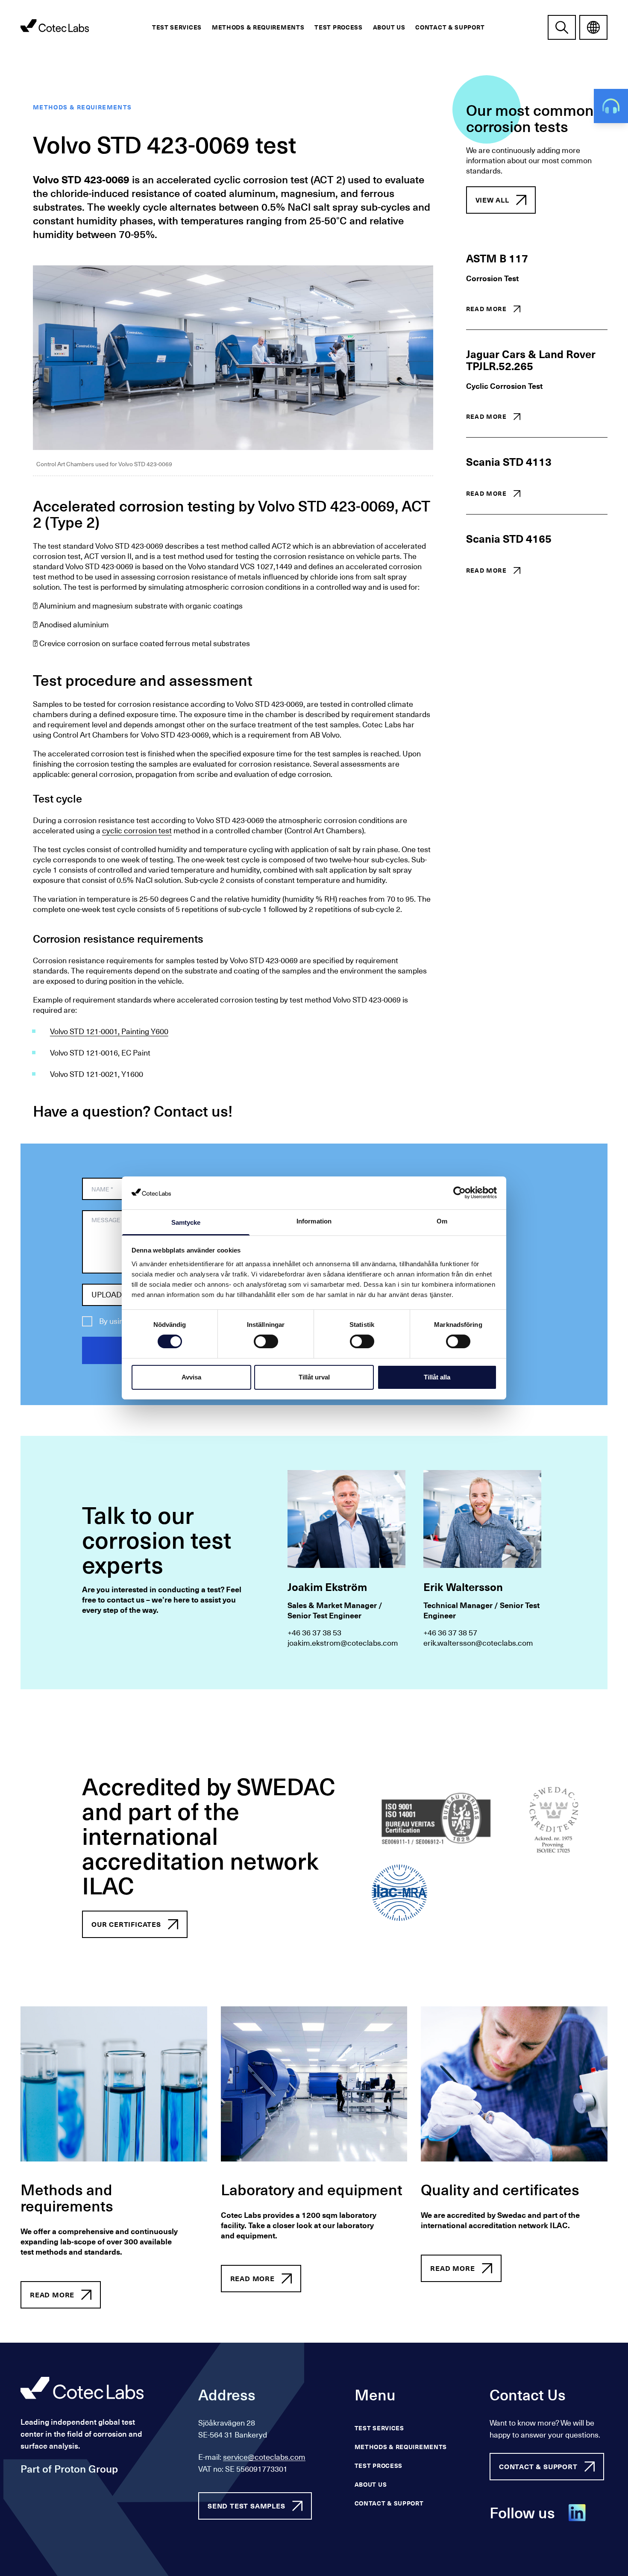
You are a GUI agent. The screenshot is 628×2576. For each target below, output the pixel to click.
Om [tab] (442, 1221)
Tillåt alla (437, 1377)
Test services (177, 27)
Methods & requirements (258, 27)
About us (389, 27)
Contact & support (450, 27)
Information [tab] (314, 1221)
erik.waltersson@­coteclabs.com (478, 1643)
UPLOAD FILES (117, 1295)
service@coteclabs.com (264, 2457)
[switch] (266, 1341)
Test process (338, 27)
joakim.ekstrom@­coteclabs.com (343, 1643)
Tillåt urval (314, 1377)
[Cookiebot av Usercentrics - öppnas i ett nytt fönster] (459, 1193)
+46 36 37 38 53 (314, 1633)
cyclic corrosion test (137, 831)
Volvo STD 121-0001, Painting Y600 (109, 1032)
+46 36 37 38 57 (450, 1633)
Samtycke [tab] (186, 1222)
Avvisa (191, 1377)
